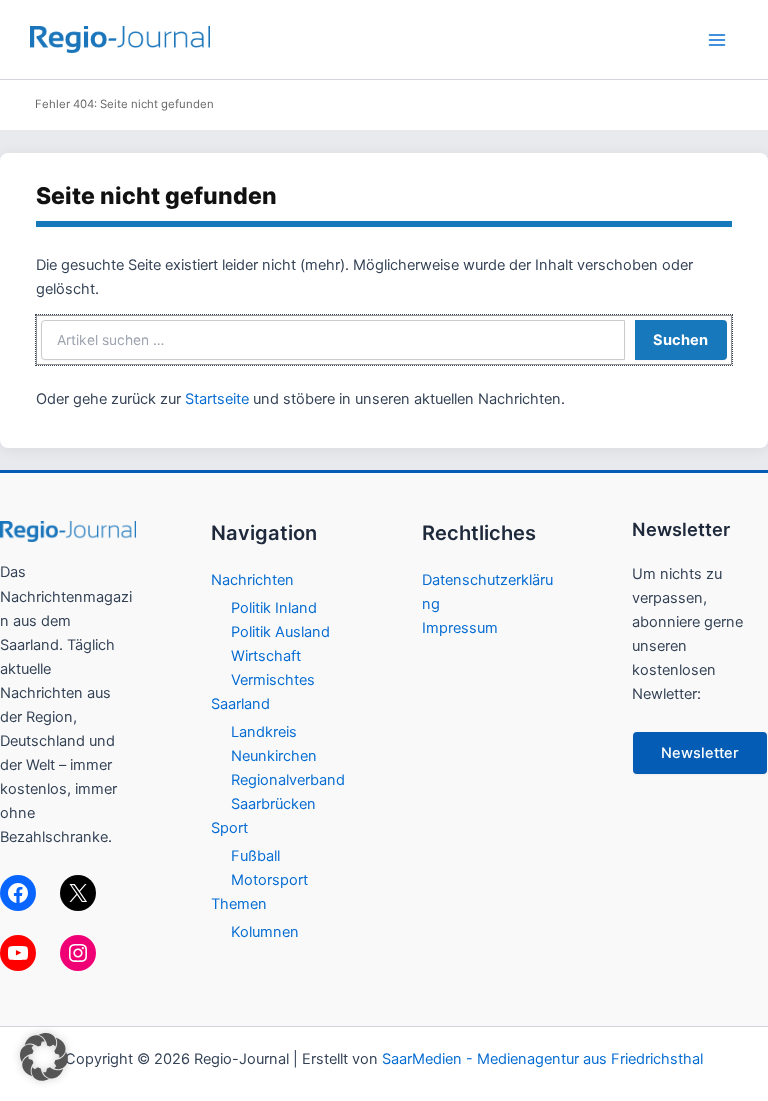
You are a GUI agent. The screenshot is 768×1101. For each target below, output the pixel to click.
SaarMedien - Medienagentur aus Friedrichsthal (542, 1059)
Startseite (217, 399)
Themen (239, 904)
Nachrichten (252, 580)
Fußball (255, 856)
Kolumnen (265, 932)
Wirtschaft (266, 656)
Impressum (460, 628)
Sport (229, 828)
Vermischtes (273, 680)
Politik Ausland (280, 632)
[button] (44, 1057)
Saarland (240, 704)
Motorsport (269, 880)
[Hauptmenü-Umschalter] (717, 40)
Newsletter (700, 753)
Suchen (680, 340)
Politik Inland (274, 608)
